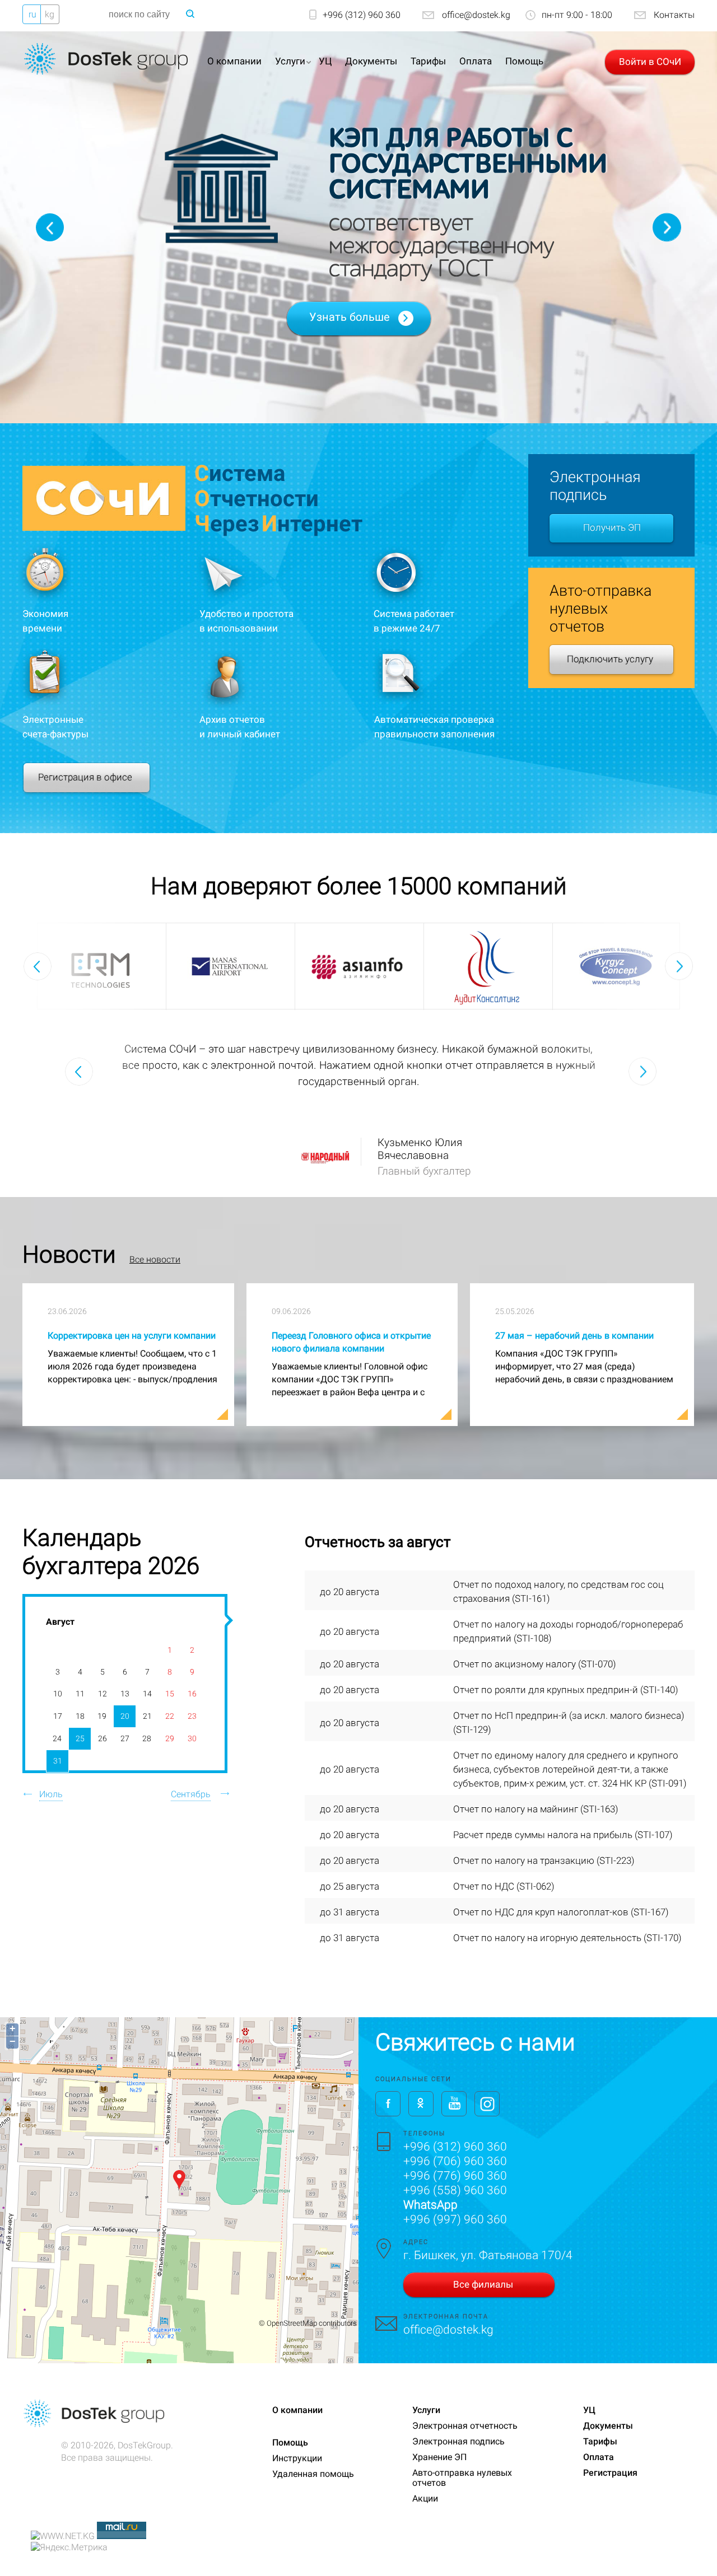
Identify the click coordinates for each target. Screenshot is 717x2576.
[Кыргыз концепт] (617, 966)
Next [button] (667, 228)
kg (50, 14)
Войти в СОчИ (650, 62)
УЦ (325, 61)
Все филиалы (483, 2284)
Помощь (524, 61)
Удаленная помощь (313, 2474)
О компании (234, 61)
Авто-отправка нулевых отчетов (462, 2478)
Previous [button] (50, 227)
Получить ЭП (612, 527)
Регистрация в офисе (85, 777)
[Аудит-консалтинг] (488, 966)
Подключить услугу (610, 659)
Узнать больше (350, 317)
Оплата (476, 61)
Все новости (155, 1259)
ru (32, 14)
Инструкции (297, 2458)
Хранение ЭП (439, 2457)
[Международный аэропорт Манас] (230, 966)
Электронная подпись (458, 2441)
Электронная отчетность (465, 2426)
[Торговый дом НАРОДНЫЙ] (327, 1153)
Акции (425, 2498)
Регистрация (610, 2473)
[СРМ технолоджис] (102, 964)
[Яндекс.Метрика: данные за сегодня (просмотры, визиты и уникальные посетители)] (69, 2547)
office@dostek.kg (476, 15)
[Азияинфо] (359, 959)
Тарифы (428, 61)
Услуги (290, 61)
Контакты (674, 15)
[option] (102, 967)
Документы (371, 61)
